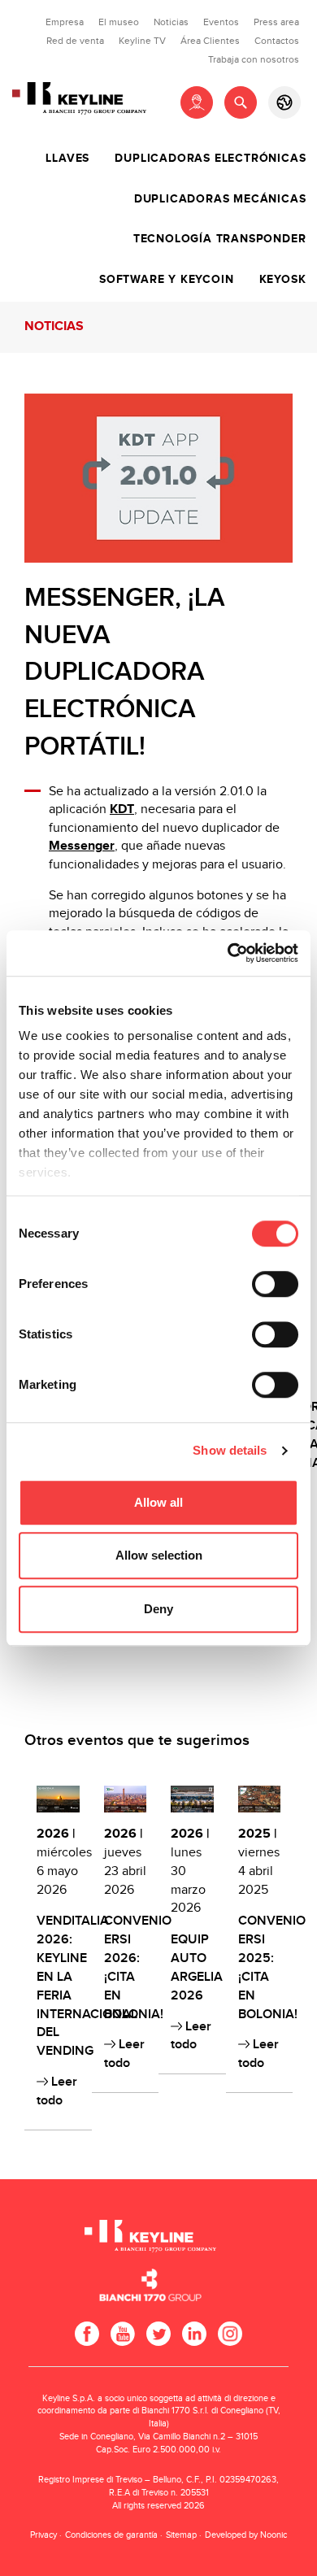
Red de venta (75, 41)
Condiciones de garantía (111, 2535)
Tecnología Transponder (220, 239)
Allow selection (159, 1555)
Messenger (82, 846)
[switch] (275, 1284)
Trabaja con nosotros (254, 59)
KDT (122, 809)
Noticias (171, 22)
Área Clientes (210, 41)
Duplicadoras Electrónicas (210, 159)
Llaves (67, 159)
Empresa (65, 22)
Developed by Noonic (246, 2535)
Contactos (277, 41)
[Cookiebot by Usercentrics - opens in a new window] (228, 953)
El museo (119, 22)
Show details (230, 1450)
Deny (158, 1609)
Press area (276, 22)
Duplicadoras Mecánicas (220, 199)
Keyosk (283, 280)
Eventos (221, 22)
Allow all (158, 1502)
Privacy (43, 2535)
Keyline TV (142, 41)
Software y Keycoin (166, 280)
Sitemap (181, 2535)
